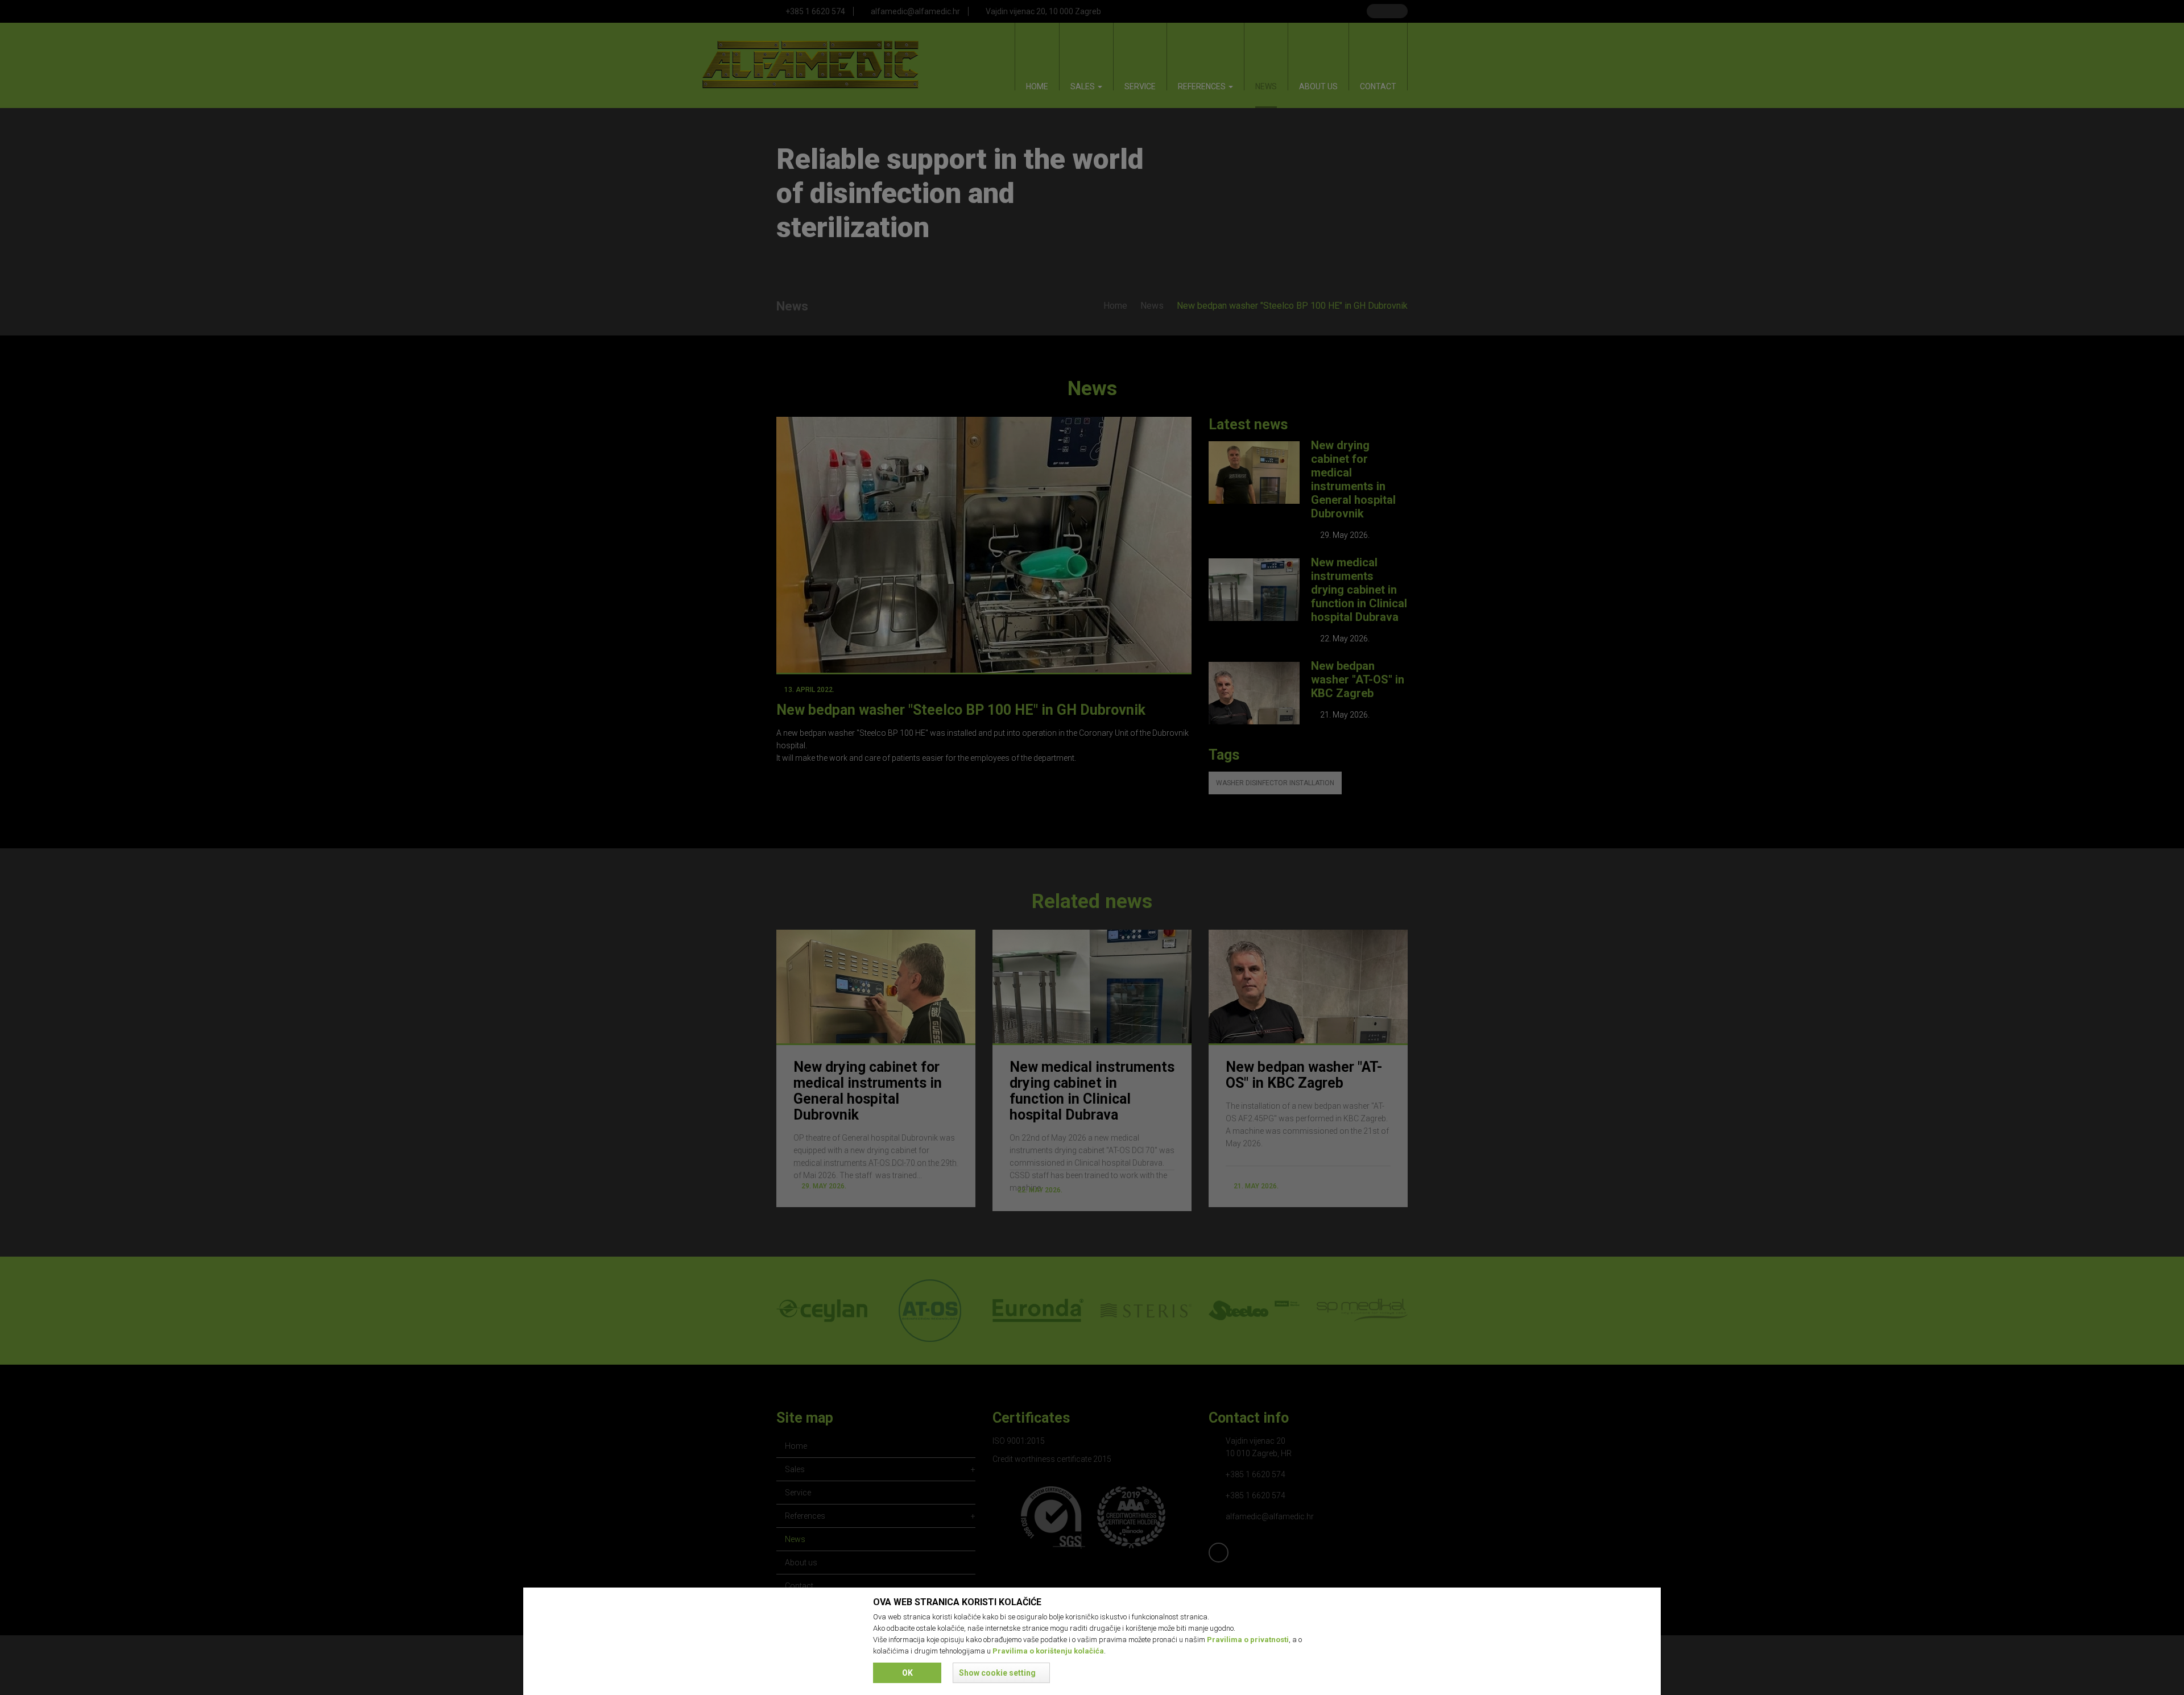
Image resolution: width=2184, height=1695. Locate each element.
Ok (907, 1673)
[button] (1001, 1673)
